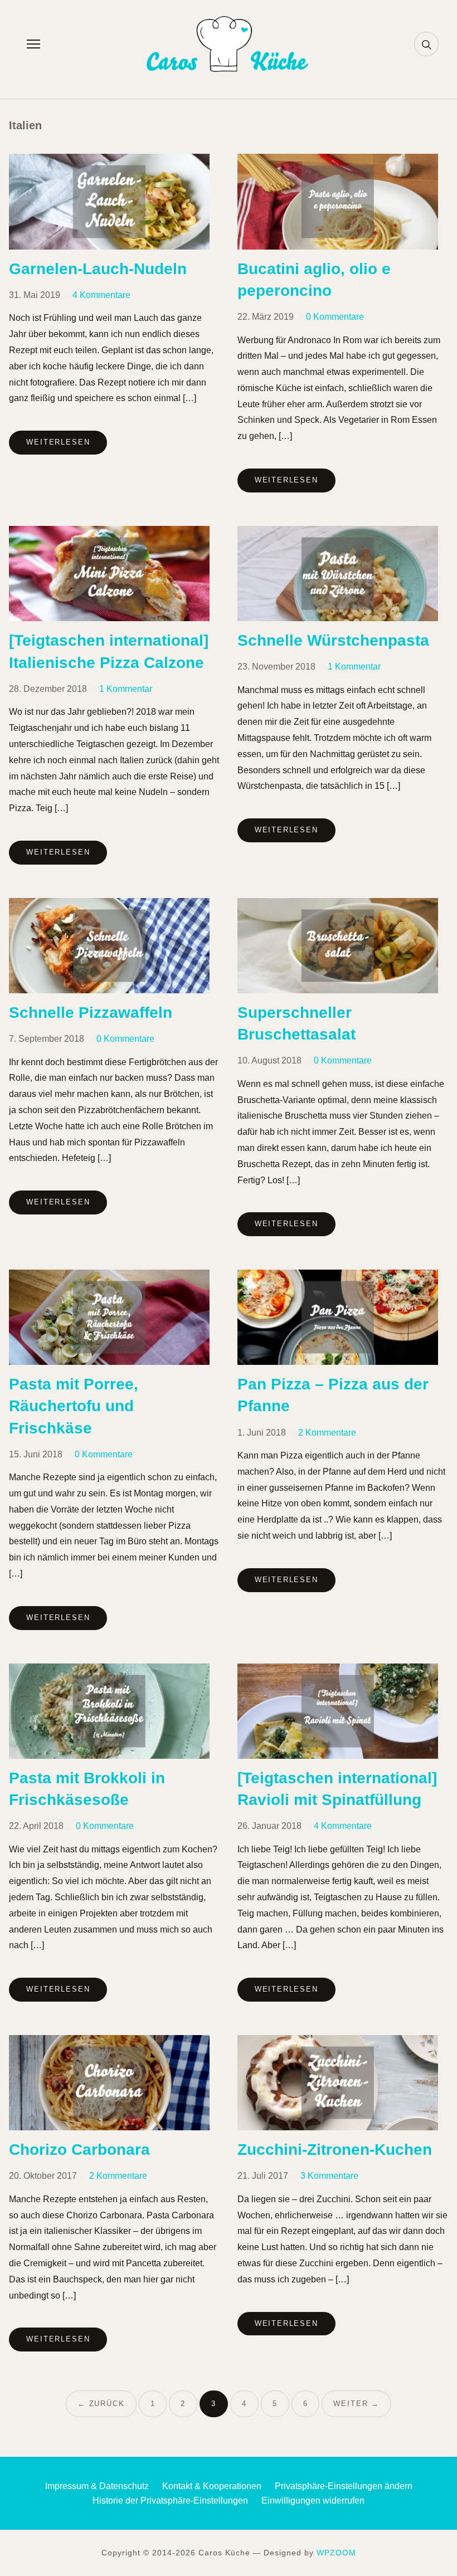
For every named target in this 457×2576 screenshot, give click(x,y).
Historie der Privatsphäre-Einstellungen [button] (170, 2501)
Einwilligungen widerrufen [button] (313, 2501)
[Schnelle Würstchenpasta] (338, 533)
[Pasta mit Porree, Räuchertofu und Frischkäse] (109, 1277)
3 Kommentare (329, 2176)
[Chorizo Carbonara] (109, 2042)
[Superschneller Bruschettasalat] (338, 905)
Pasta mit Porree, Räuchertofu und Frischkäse (74, 1406)
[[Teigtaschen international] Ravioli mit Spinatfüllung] (338, 1670)
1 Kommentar (126, 689)
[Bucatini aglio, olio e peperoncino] (338, 161)
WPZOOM (336, 2553)
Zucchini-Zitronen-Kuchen (335, 2150)
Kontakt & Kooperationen (212, 2486)
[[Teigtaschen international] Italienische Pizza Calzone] (109, 533)
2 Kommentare (327, 1433)
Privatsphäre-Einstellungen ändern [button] (344, 2486)
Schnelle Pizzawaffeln (91, 1013)
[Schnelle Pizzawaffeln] (109, 905)
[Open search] (426, 44)
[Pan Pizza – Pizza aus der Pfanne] (338, 1277)
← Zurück (101, 2404)
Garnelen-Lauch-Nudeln (98, 269)
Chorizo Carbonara (79, 2150)
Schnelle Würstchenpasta (333, 640)
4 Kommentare (101, 295)
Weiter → (356, 2404)
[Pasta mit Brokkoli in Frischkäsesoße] (109, 1670)
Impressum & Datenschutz (97, 2486)
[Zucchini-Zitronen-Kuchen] (338, 2042)
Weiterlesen (58, 442)
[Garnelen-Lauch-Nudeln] (109, 161)
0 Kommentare (335, 317)
